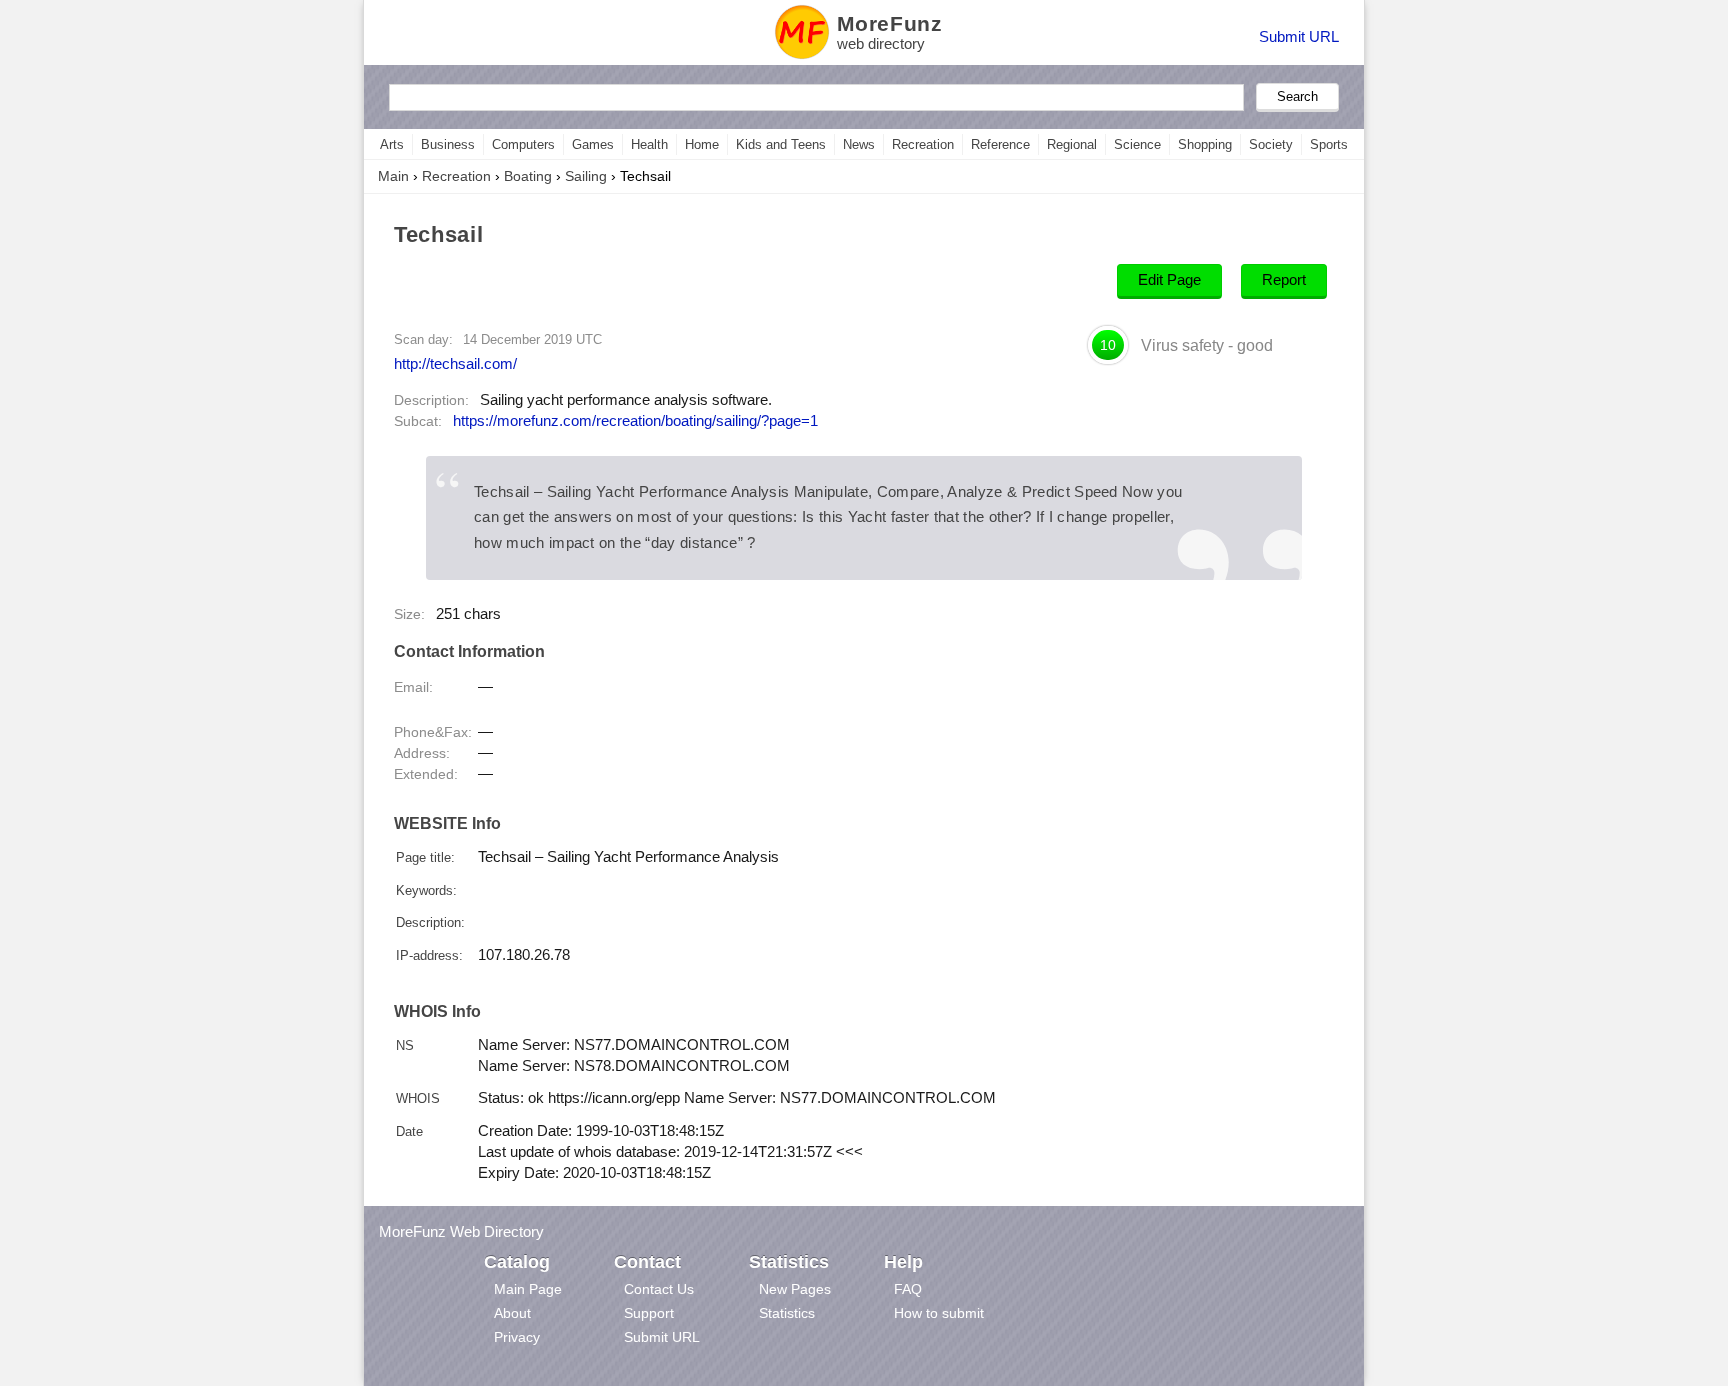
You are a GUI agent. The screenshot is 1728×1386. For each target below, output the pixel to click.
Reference (1000, 144)
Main (393, 176)
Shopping (1205, 144)
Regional (1072, 144)
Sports (1329, 144)
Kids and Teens (781, 144)
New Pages (795, 1289)
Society (1271, 144)
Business (448, 144)
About (512, 1313)
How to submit (939, 1313)
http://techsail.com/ (455, 363)
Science (1137, 144)
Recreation (923, 144)
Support (649, 1313)
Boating (528, 176)
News (859, 144)
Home (702, 144)
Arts (392, 144)
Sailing (586, 176)
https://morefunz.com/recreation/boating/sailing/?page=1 (635, 421)
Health (649, 144)
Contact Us (659, 1289)
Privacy (517, 1337)
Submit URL (1299, 36)
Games (593, 144)
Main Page (528, 1289)
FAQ (908, 1289)
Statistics (787, 1313)
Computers (523, 144)
